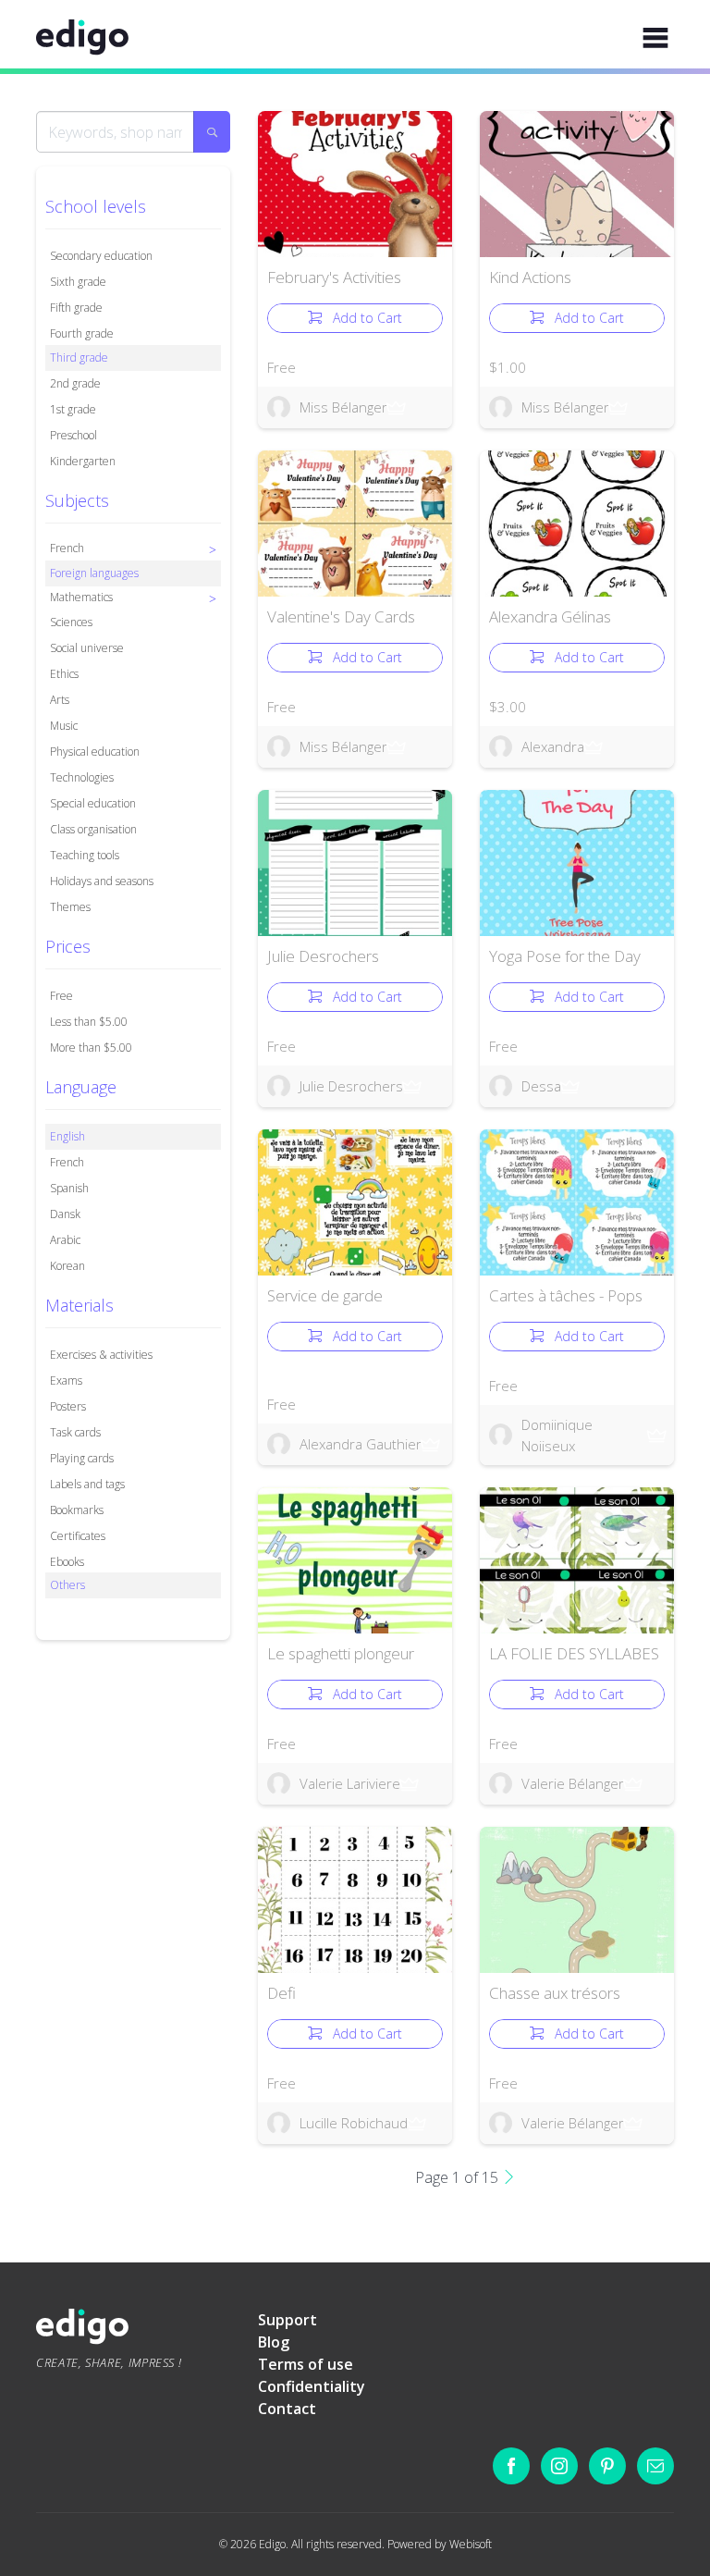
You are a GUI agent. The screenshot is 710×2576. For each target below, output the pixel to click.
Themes (70, 907)
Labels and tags (87, 1484)
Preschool (73, 435)
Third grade (79, 357)
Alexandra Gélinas (550, 616)
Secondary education (101, 256)
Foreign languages (94, 573)
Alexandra (553, 746)
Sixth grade (78, 282)
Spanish (69, 1188)
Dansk (65, 1214)
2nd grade (75, 383)
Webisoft (471, 2544)
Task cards (75, 1432)
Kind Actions (530, 277)
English (67, 1136)
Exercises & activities (101, 1355)
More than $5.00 (91, 1048)
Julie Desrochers (323, 956)
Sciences (71, 622)
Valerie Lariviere (350, 1783)
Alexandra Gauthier (361, 1444)
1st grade (73, 409)
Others (67, 1585)
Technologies (82, 777)
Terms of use (306, 2364)
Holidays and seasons (102, 881)
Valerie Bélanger (573, 1783)
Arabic (65, 1240)
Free (61, 996)
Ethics (64, 674)
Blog (274, 2342)
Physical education (95, 752)
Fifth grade (76, 308)
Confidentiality (312, 2386)
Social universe (87, 648)
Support (288, 2320)
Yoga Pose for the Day (565, 956)
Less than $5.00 (89, 1022)
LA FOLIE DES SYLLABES (574, 1653)
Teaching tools (85, 855)
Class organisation (93, 829)
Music (64, 726)
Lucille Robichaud (354, 2123)
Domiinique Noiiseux (557, 1435)
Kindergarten (83, 461)
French (67, 1162)
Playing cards (82, 1458)
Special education (93, 803)
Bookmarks (77, 1510)
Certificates (78, 1536)
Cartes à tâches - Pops (566, 1295)
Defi (282, 1993)
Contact (287, 2409)
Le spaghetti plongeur (341, 1653)
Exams (66, 1380)
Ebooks (67, 1562)
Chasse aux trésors (555, 1993)
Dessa (541, 1086)
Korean (67, 1266)
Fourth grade (82, 333)
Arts (60, 700)
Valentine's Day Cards (341, 616)
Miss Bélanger (343, 407)
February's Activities (334, 277)
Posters (68, 1406)
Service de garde (325, 1295)
